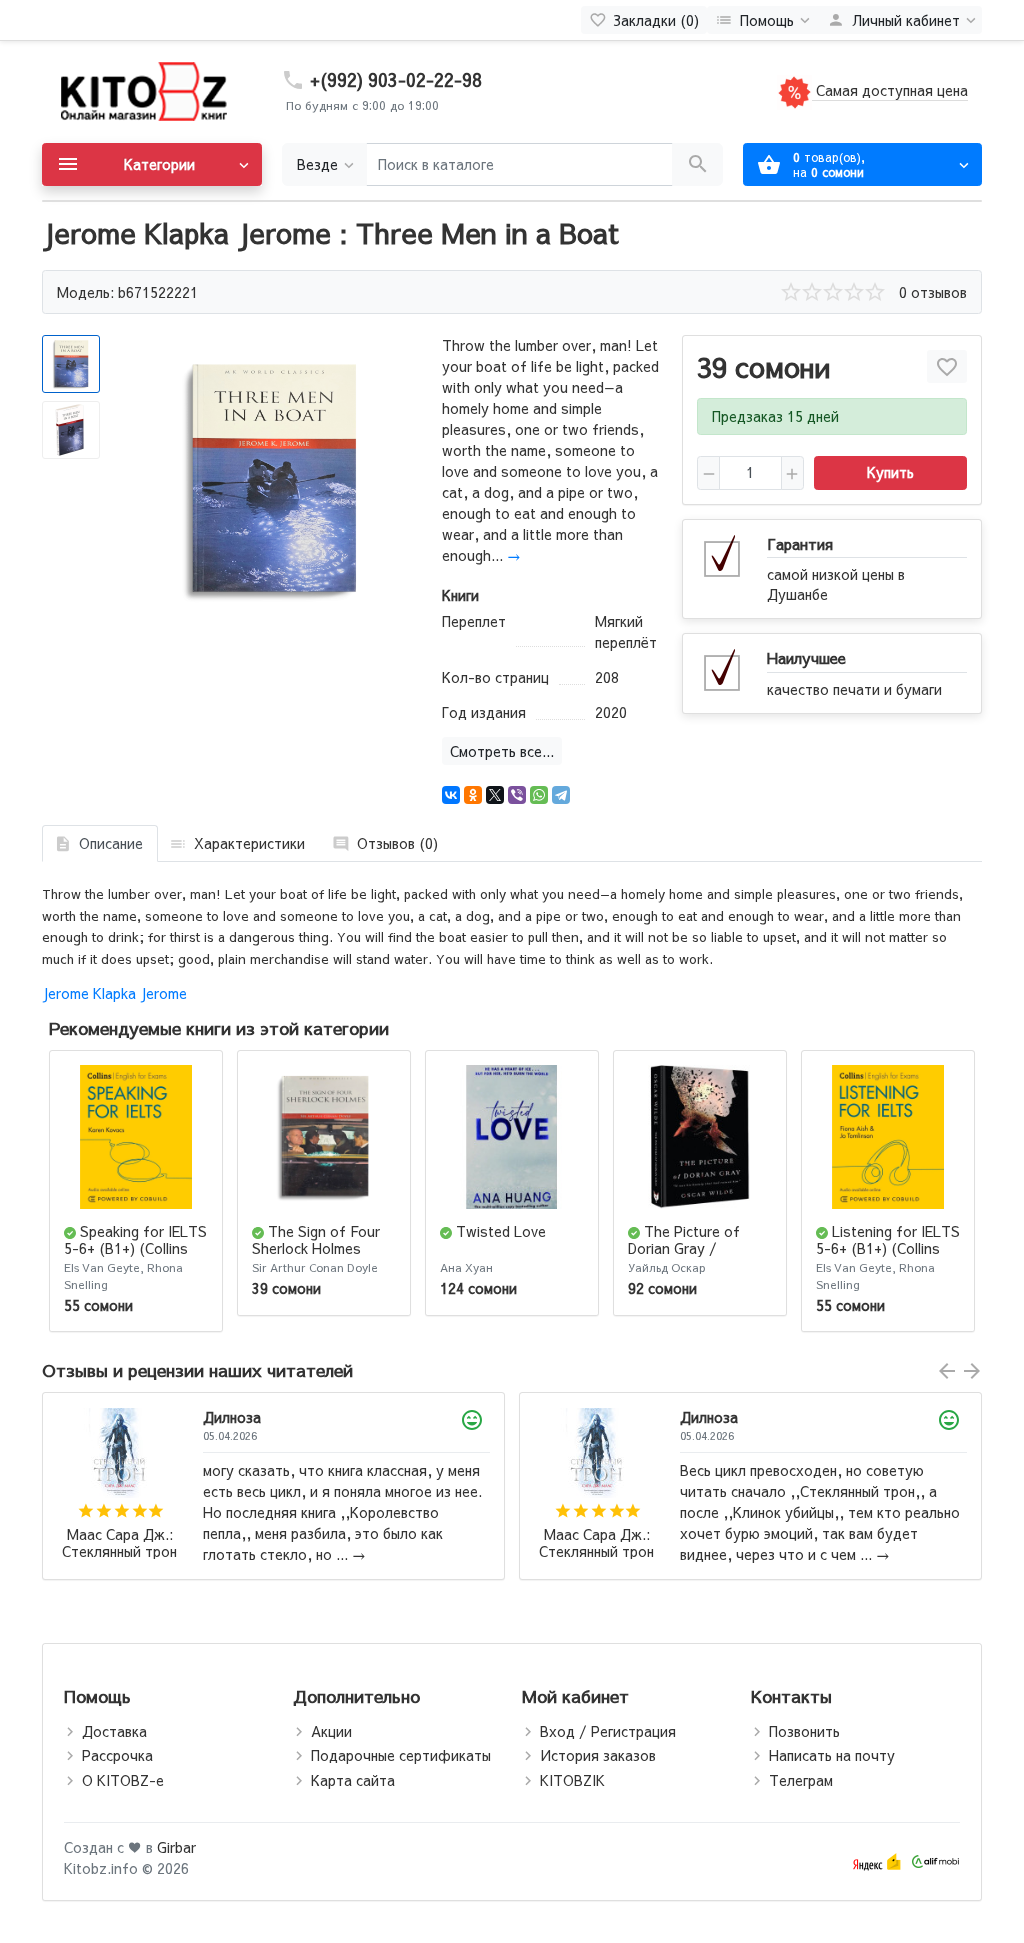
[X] (495, 795)
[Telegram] (561, 795)
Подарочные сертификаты (401, 1755)
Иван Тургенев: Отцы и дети (597, 1553)
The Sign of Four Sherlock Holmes (316, 1239)
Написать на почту (832, 1755)
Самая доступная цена (890, 90)
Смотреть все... (502, 751)
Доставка (114, 1731)
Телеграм (801, 1780)
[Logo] (142, 90)
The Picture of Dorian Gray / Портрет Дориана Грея (688, 1256)
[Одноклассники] (473, 795)
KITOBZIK (572, 1780)
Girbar (176, 1847)
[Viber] (517, 795)
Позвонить (804, 1731)
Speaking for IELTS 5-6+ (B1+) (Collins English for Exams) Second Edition (135, 1256)
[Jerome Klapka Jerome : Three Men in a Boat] (272, 479)
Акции (331, 1731)
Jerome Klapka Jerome (114, 993)
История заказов (598, 1755)
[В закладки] (947, 366)
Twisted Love (501, 1231)
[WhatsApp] (539, 795)
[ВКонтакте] (451, 795)
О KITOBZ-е (123, 1780)
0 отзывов (933, 292)
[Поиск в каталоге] (697, 164)
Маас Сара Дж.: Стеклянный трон (119, 1543)
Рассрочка (117, 1755)
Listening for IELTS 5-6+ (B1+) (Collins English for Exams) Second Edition (888, 1256)
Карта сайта (353, 1780)
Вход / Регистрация (608, 1731)
